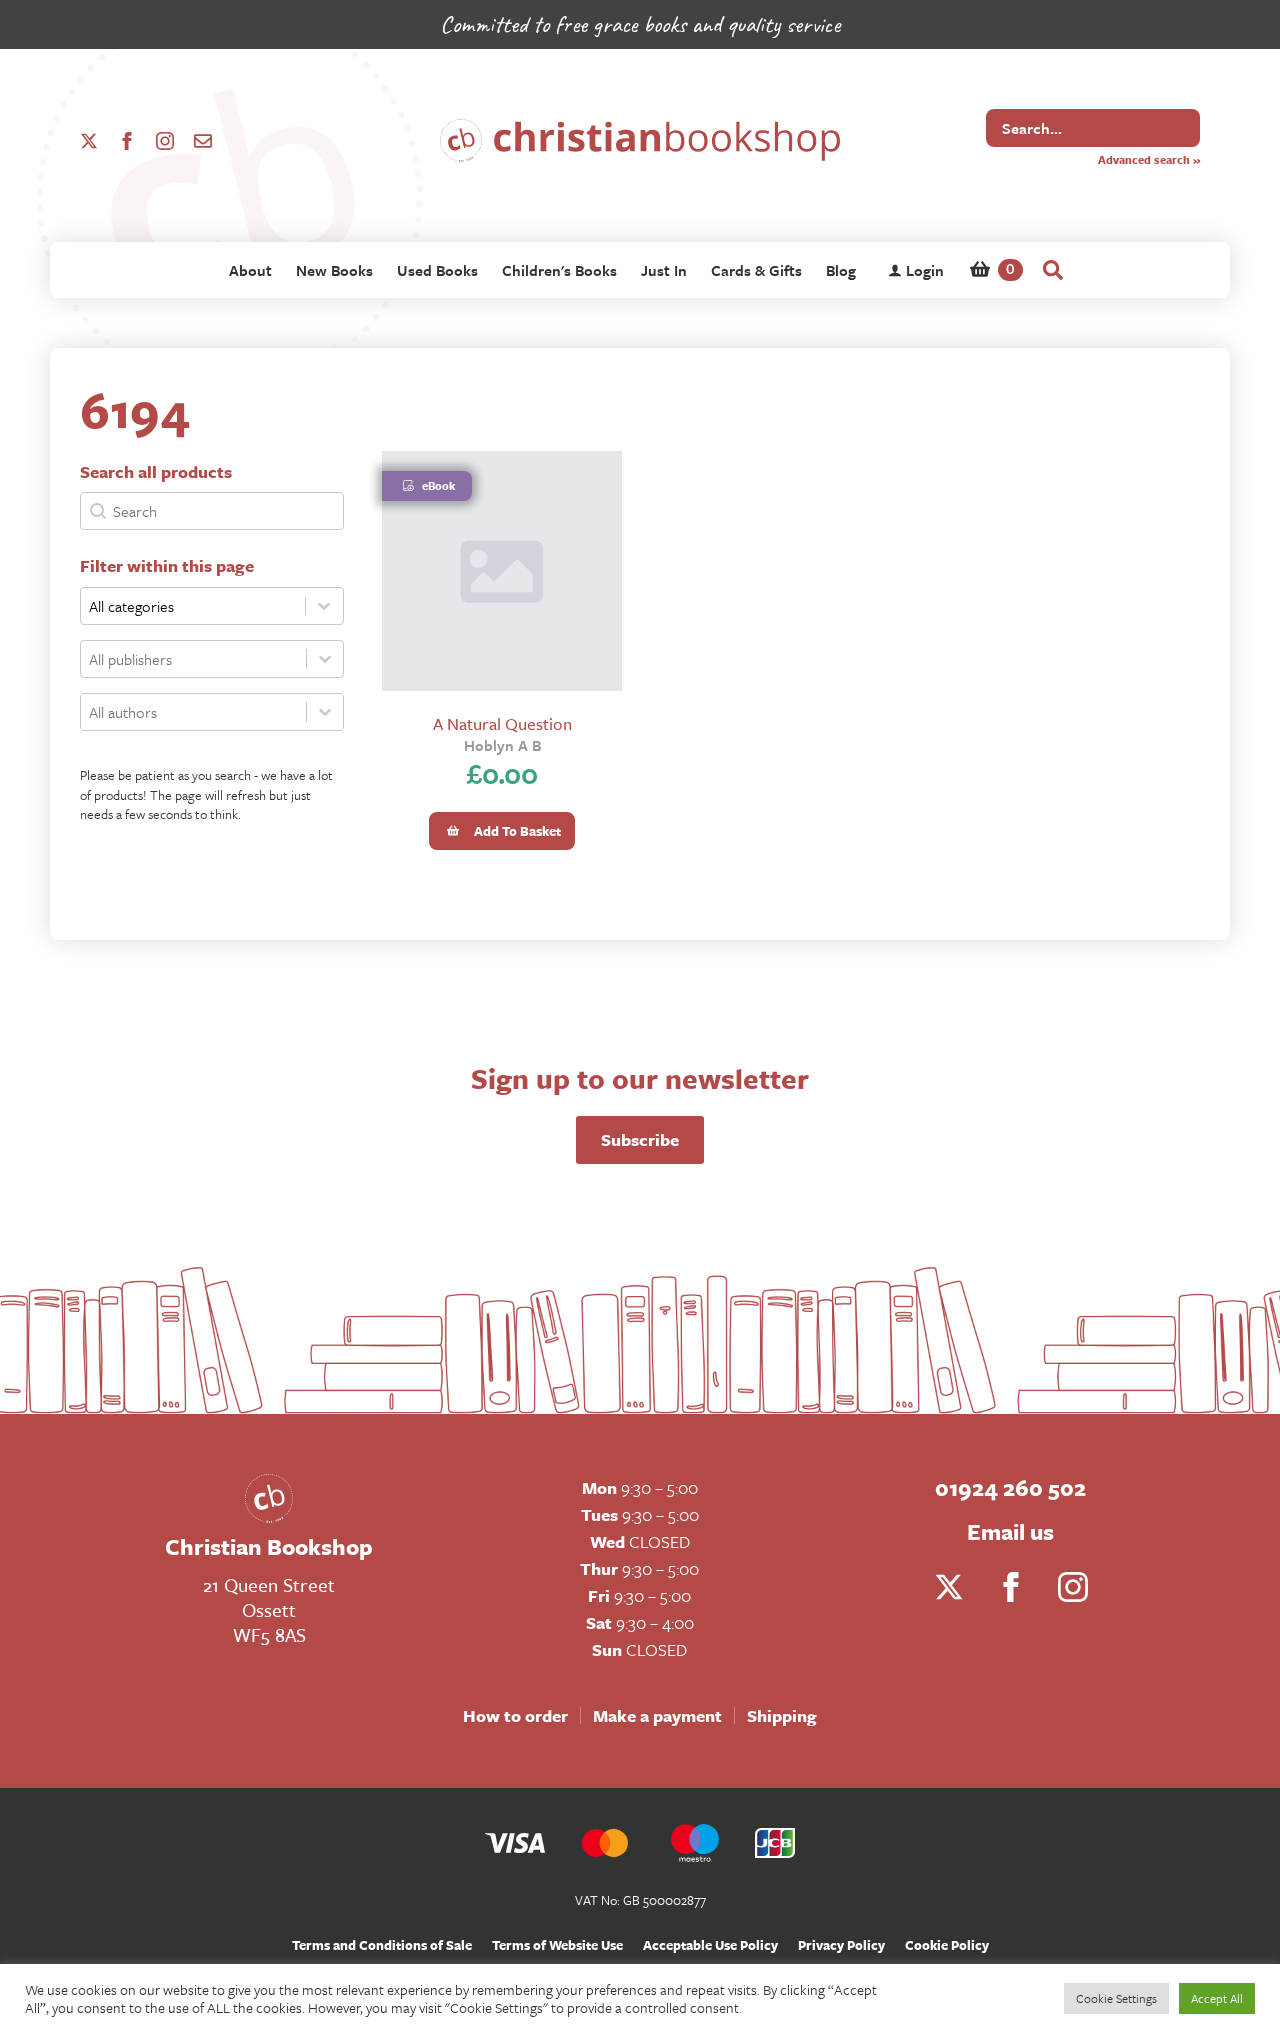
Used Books (437, 270)
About (250, 270)
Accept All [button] (1217, 1998)
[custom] (203, 141)
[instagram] (165, 141)
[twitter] (89, 141)
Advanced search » (1149, 159)
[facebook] (127, 141)
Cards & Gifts (756, 270)
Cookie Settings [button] (1116, 1998)
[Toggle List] (325, 659)
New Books (334, 270)
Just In (664, 270)
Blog (841, 270)
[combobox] (193, 659)
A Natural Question (502, 723)
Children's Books (559, 270)
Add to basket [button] (517, 831)
